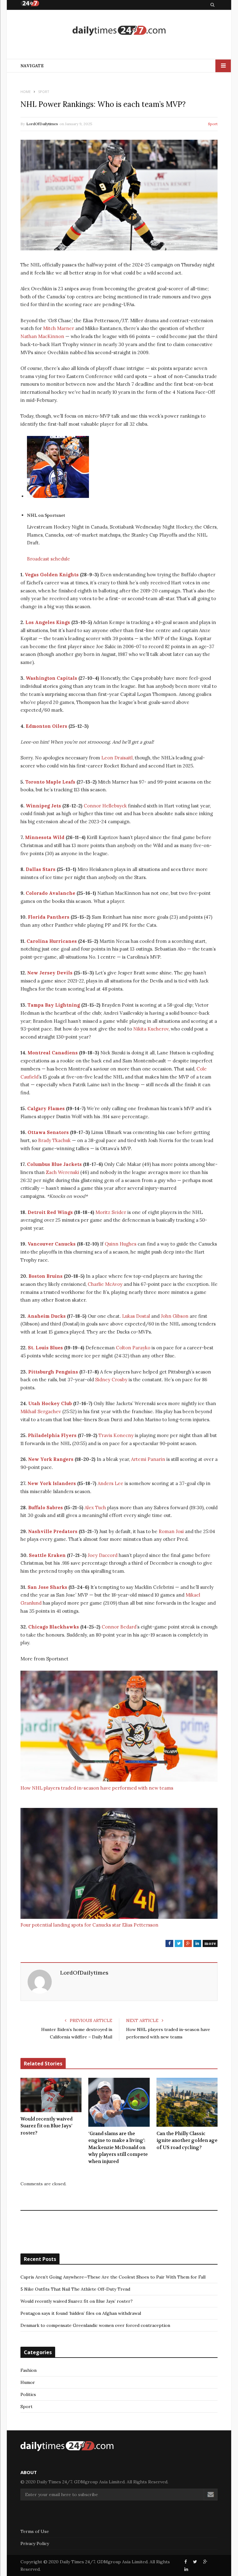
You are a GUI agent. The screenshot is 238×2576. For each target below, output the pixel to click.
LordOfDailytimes (42, 124)
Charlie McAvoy (105, 1284)
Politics (28, 2394)
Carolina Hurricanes (52, 941)
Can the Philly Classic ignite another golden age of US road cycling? (187, 2141)
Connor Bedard (119, 1627)
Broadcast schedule (48, 559)
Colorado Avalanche (51, 893)
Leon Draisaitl (117, 758)
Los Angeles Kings (48, 622)
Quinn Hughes (121, 1244)
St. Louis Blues (45, 1348)
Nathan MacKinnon (42, 336)
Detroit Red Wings (50, 1212)
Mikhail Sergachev (41, 1411)
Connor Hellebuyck (105, 806)
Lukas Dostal (136, 1316)
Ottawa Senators (48, 1132)
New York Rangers (51, 1459)
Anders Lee (110, 1483)
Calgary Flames (46, 1108)
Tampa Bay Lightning (54, 1005)
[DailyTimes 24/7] (119, 30)
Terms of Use (35, 2531)
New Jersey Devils (50, 973)
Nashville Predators (53, 1531)
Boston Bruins (46, 1276)
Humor (28, 2382)
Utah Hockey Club (50, 1403)
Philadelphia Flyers (52, 1435)
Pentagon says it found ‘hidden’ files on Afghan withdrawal (81, 2313)
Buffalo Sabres (46, 1508)
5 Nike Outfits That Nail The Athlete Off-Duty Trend (75, 2289)
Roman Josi (171, 1531)
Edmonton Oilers (46, 726)
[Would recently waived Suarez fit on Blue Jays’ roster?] (51, 2095)
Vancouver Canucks (52, 1244)
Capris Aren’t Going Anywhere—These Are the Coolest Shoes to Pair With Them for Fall (113, 2277)
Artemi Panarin (148, 1459)
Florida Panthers (49, 917)
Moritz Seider (111, 1212)
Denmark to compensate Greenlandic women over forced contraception (95, 2325)
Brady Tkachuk (54, 1140)
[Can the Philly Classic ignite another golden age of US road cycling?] (187, 2102)
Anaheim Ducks (46, 1316)
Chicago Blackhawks (54, 1627)
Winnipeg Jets (43, 806)
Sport (213, 124)
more (210, 1943)
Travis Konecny (116, 1435)
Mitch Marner (59, 328)
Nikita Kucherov (151, 1029)
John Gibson (175, 1316)
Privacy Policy (35, 2543)
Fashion (29, 2370)
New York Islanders (52, 1483)
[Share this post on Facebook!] (186, 2562)
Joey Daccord (103, 1555)
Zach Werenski (62, 1172)
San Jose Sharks (47, 1587)
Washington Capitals (51, 678)
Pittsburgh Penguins (53, 1372)
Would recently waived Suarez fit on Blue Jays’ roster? (46, 2126)
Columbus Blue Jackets (54, 1164)
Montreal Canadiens (53, 1053)
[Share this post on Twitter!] (195, 2562)
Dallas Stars (41, 869)
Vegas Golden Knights (52, 575)
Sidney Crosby (111, 1380)
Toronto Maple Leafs (50, 782)
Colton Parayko (133, 1348)
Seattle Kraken (47, 1555)
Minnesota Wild (45, 837)
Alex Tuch (95, 1508)
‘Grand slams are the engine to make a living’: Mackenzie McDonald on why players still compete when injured (118, 2147)
